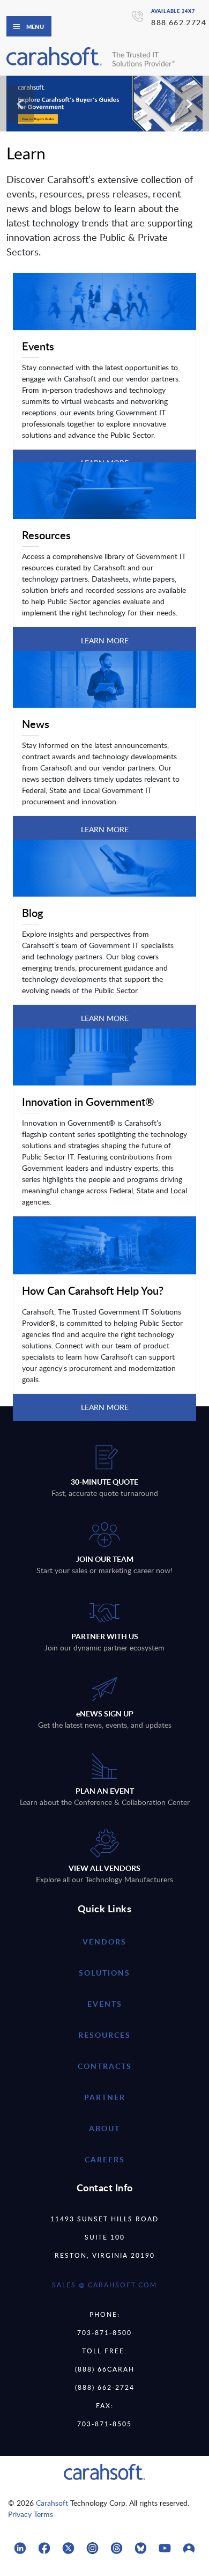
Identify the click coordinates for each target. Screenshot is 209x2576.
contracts (105, 2066)
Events (105, 2004)
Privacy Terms (31, 2514)
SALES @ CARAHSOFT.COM (104, 2285)
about (104, 2128)
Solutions (104, 1973)
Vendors (104, 1942)
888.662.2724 (179, 22)
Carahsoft (52, 2503)
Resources (104, 2035)
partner (105, 2097)
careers (105, 2159)
